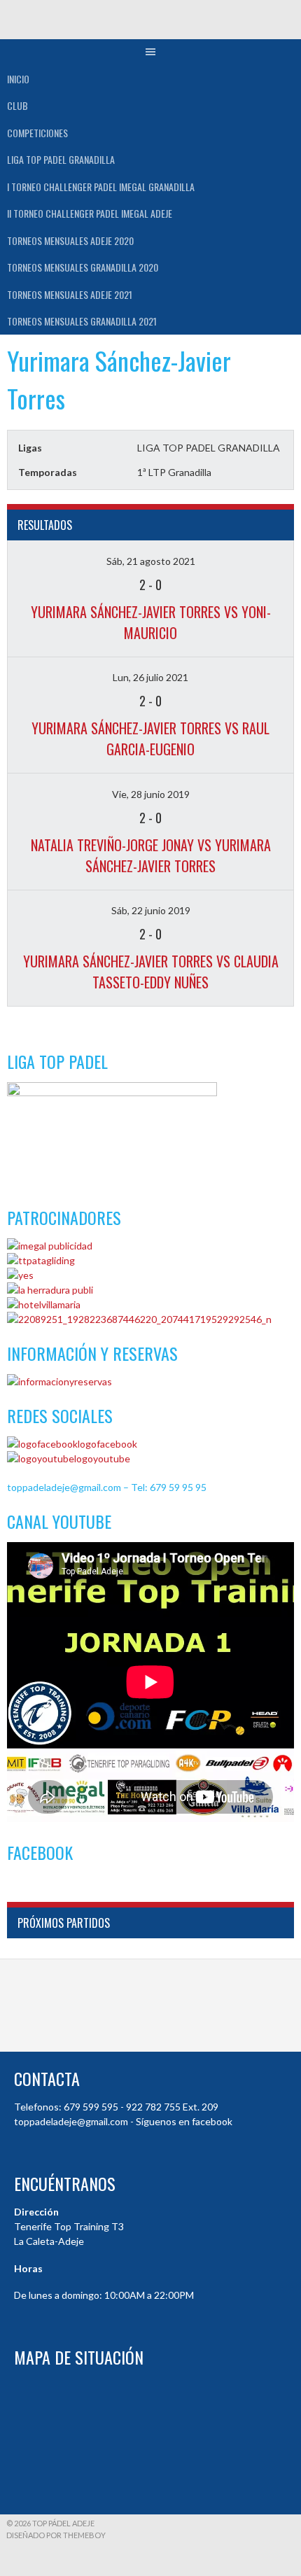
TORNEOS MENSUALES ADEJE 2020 (70, 240)
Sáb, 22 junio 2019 (151, 910)
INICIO (18, 79)
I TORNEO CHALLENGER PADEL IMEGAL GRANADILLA (101, 187)
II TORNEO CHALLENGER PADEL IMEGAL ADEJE (90, 213)
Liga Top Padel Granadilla (61, 159)
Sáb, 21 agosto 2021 (151, 561)
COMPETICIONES (37, 133)
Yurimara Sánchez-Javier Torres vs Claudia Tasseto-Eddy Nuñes (151, 972)
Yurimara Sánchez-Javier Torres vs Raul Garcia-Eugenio (150, 738)
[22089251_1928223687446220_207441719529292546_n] (139, 1319)
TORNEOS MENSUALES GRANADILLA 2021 (82, 321)
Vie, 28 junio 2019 (151, 794)
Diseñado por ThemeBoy (56, 2535)
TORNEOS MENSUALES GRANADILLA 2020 (83, 267)
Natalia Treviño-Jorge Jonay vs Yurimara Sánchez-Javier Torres (151, 855)
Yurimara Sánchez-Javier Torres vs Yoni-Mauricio (151, 622)
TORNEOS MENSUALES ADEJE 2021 (70, 294)
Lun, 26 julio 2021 (150, 677)
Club (17, 105)
